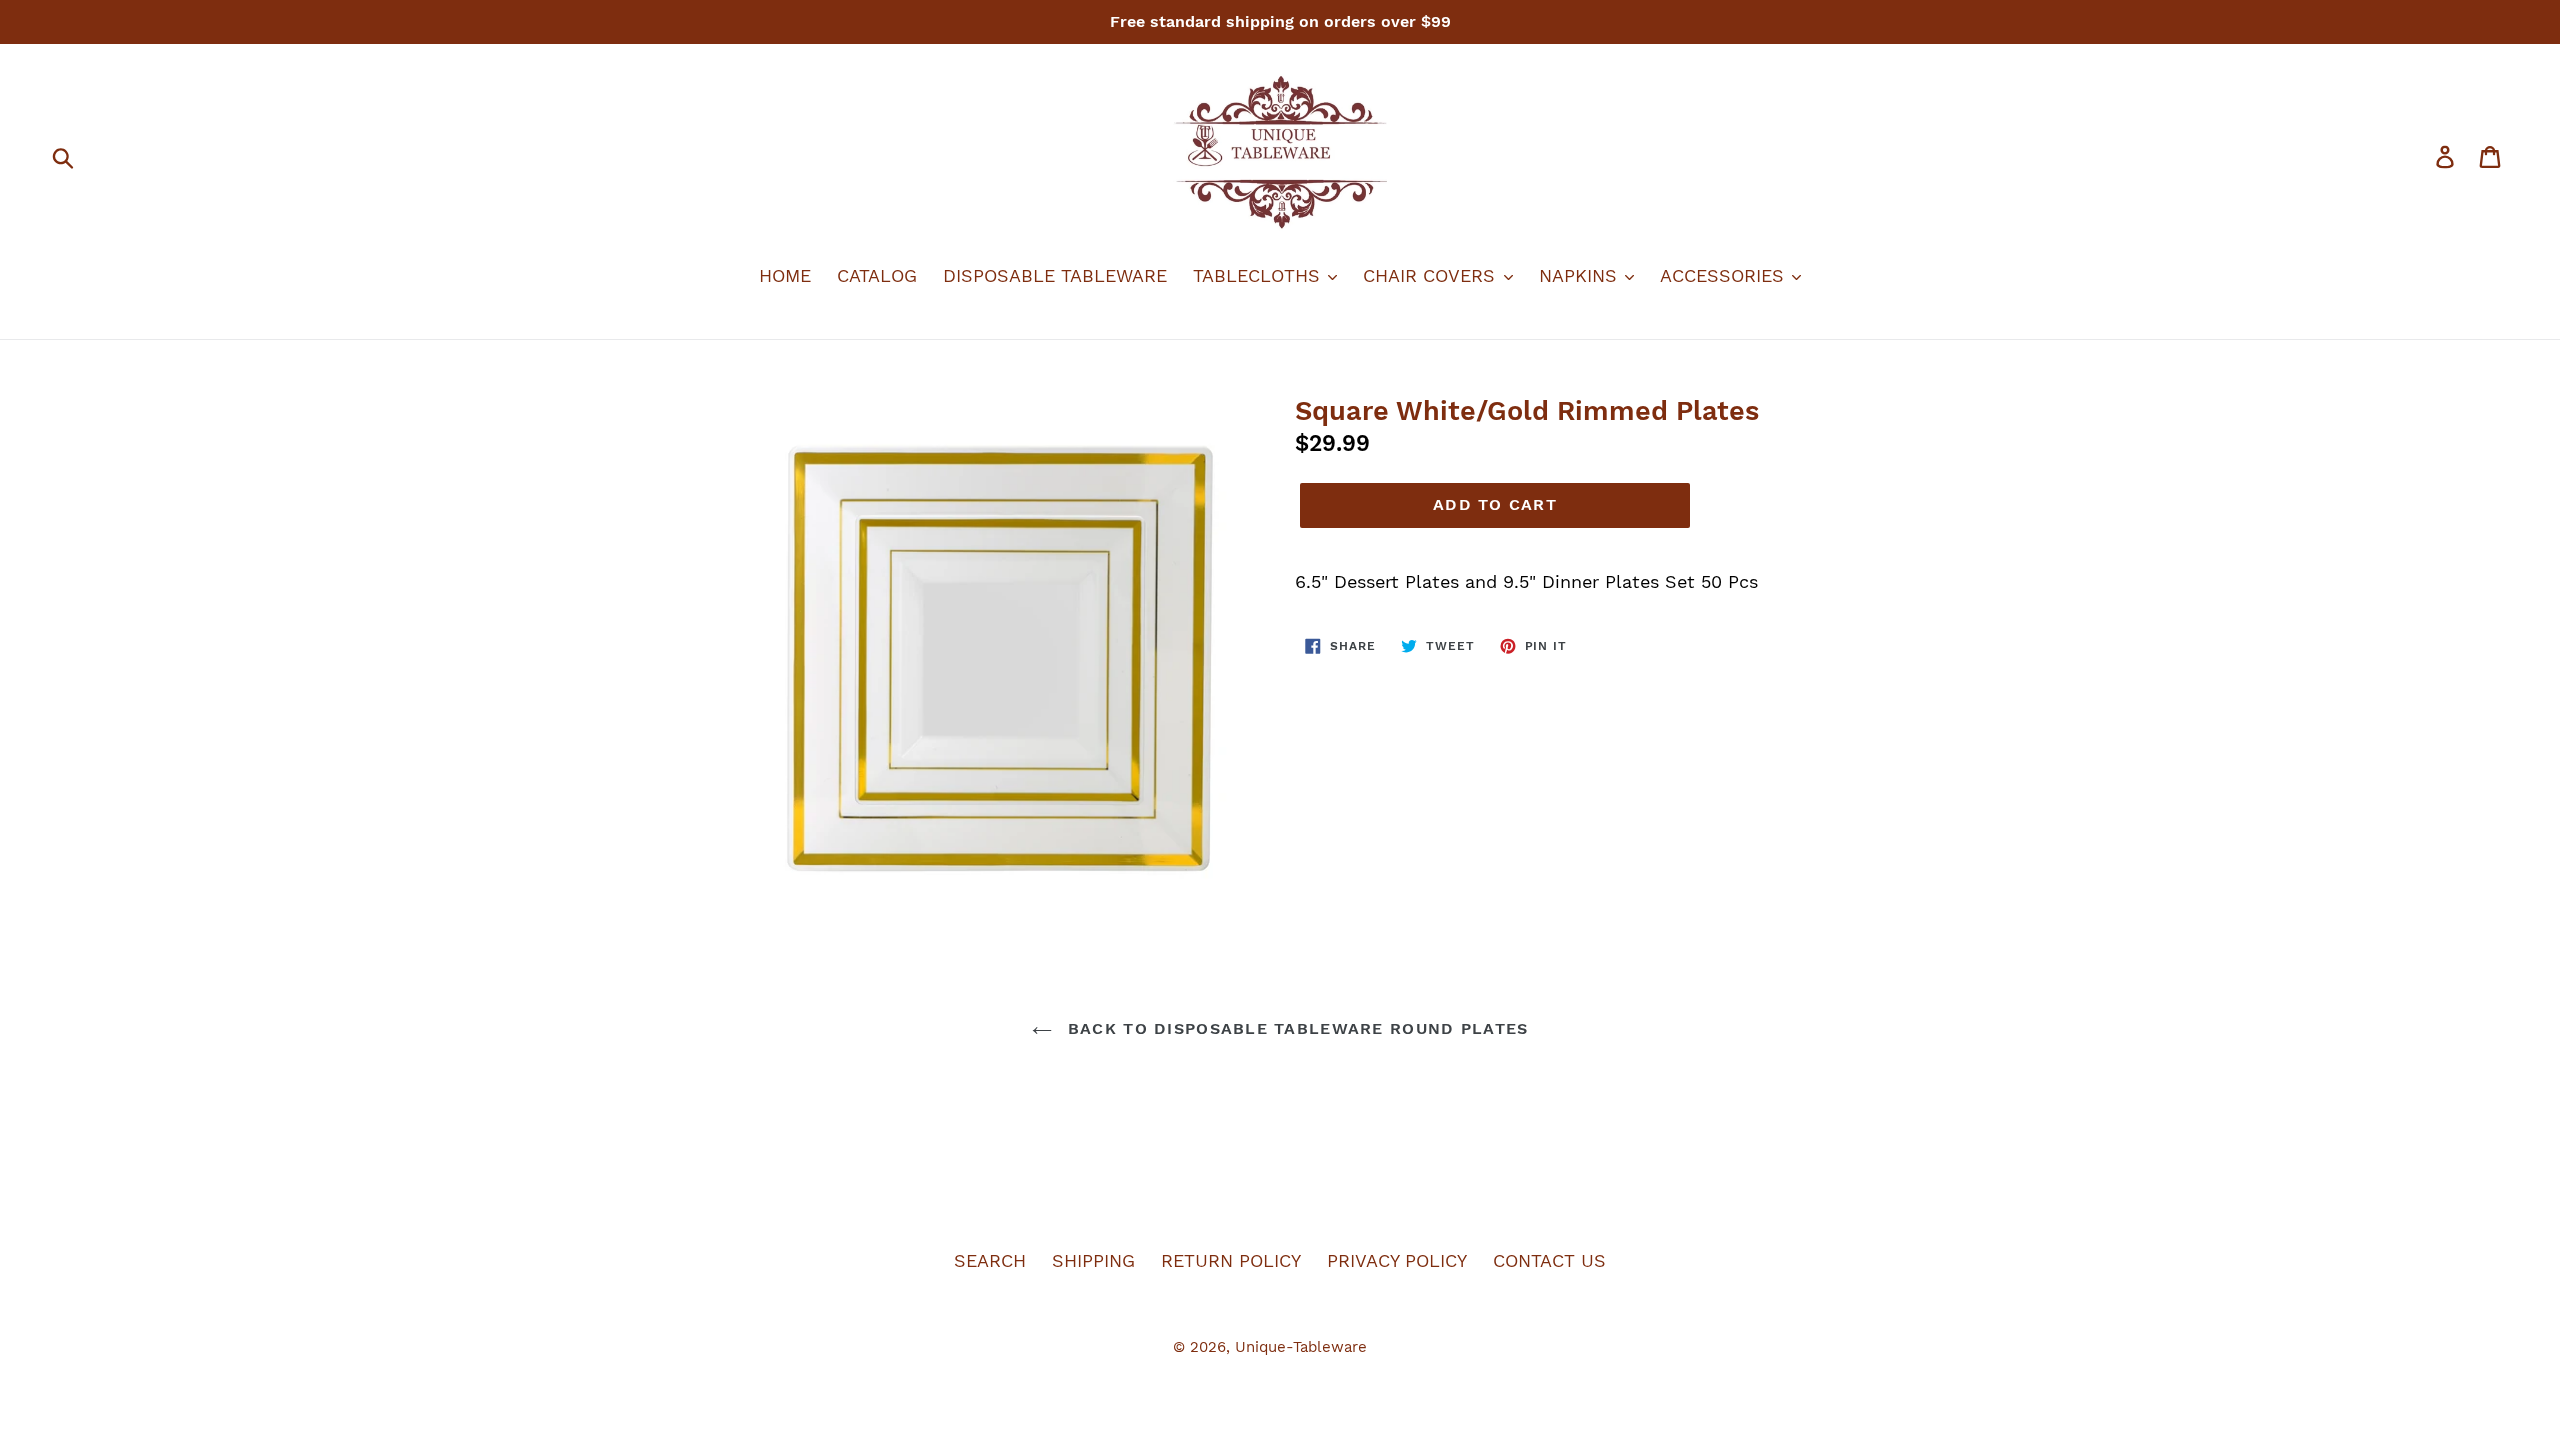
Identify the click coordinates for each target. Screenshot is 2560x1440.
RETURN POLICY (1231, 1260)
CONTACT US (1549, 1260)
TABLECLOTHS (1259, 275)
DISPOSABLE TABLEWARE (1055, 275)
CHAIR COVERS (1432, 275)
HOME (785, 275)
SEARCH (990, 1260)
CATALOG (877, 275)
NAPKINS (1581, 275)
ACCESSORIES (1725, 275)
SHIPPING (1093, 1260)
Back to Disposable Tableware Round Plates (1295, 1028)
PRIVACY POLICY (1397, 1260)
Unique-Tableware (1301, 1347)
